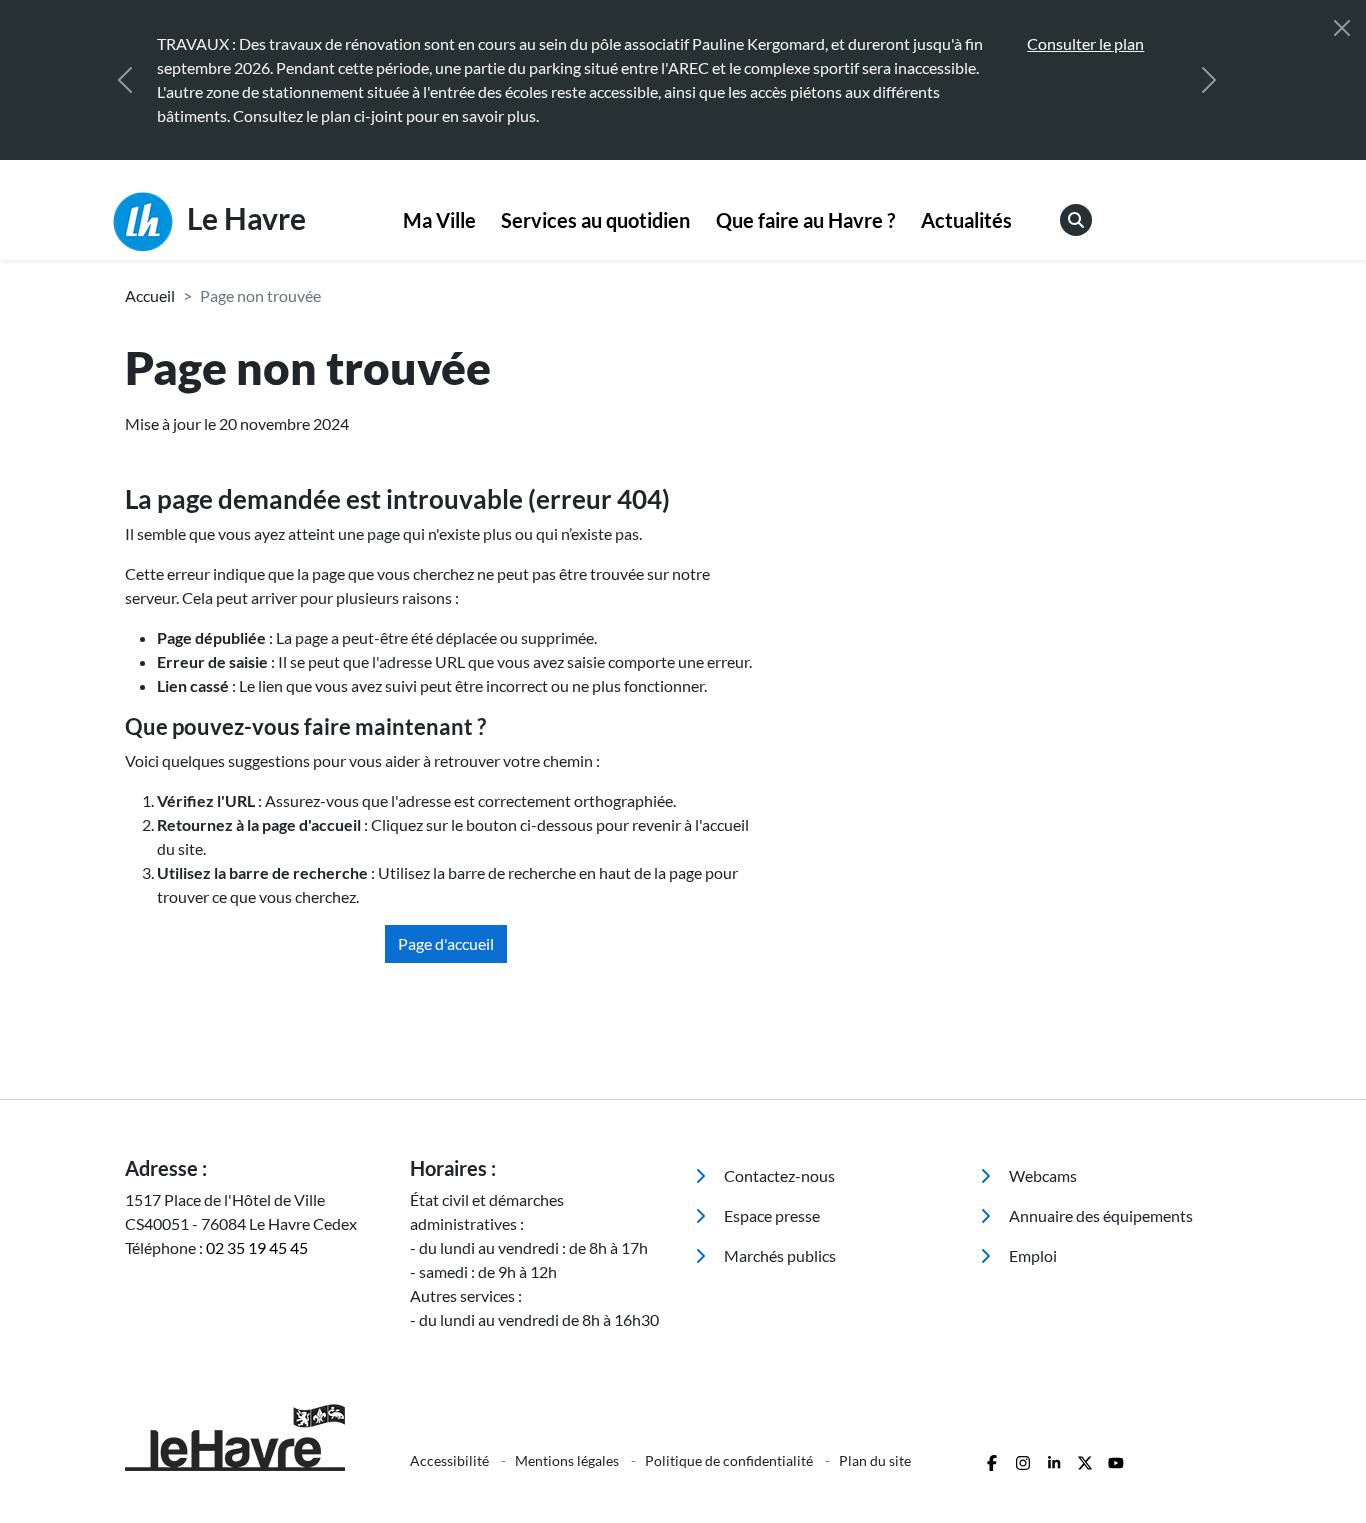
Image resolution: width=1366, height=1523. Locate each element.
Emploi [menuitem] (1031, 1255)
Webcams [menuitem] (1041, 1175)
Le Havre (243, 218)
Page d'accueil (446, 943)
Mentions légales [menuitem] (568, 1460)
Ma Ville (439, 220)
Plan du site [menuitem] (875, 1460)
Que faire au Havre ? (805, 220)
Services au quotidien (595, 220)
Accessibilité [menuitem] (451, 1460)
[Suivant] (1209, 80)
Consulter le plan (1085, 43)
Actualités (966, 220)
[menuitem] (439, 221)
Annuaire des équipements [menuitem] (1099, 1215)
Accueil (150, 295)
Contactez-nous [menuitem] (778, 1175)
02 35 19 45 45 (257, 1247)
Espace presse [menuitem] (770, 1215)
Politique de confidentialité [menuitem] (730, 1460)
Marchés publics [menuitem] (778, 1255)
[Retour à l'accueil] (255, 1437)
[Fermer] (1342, 28)
